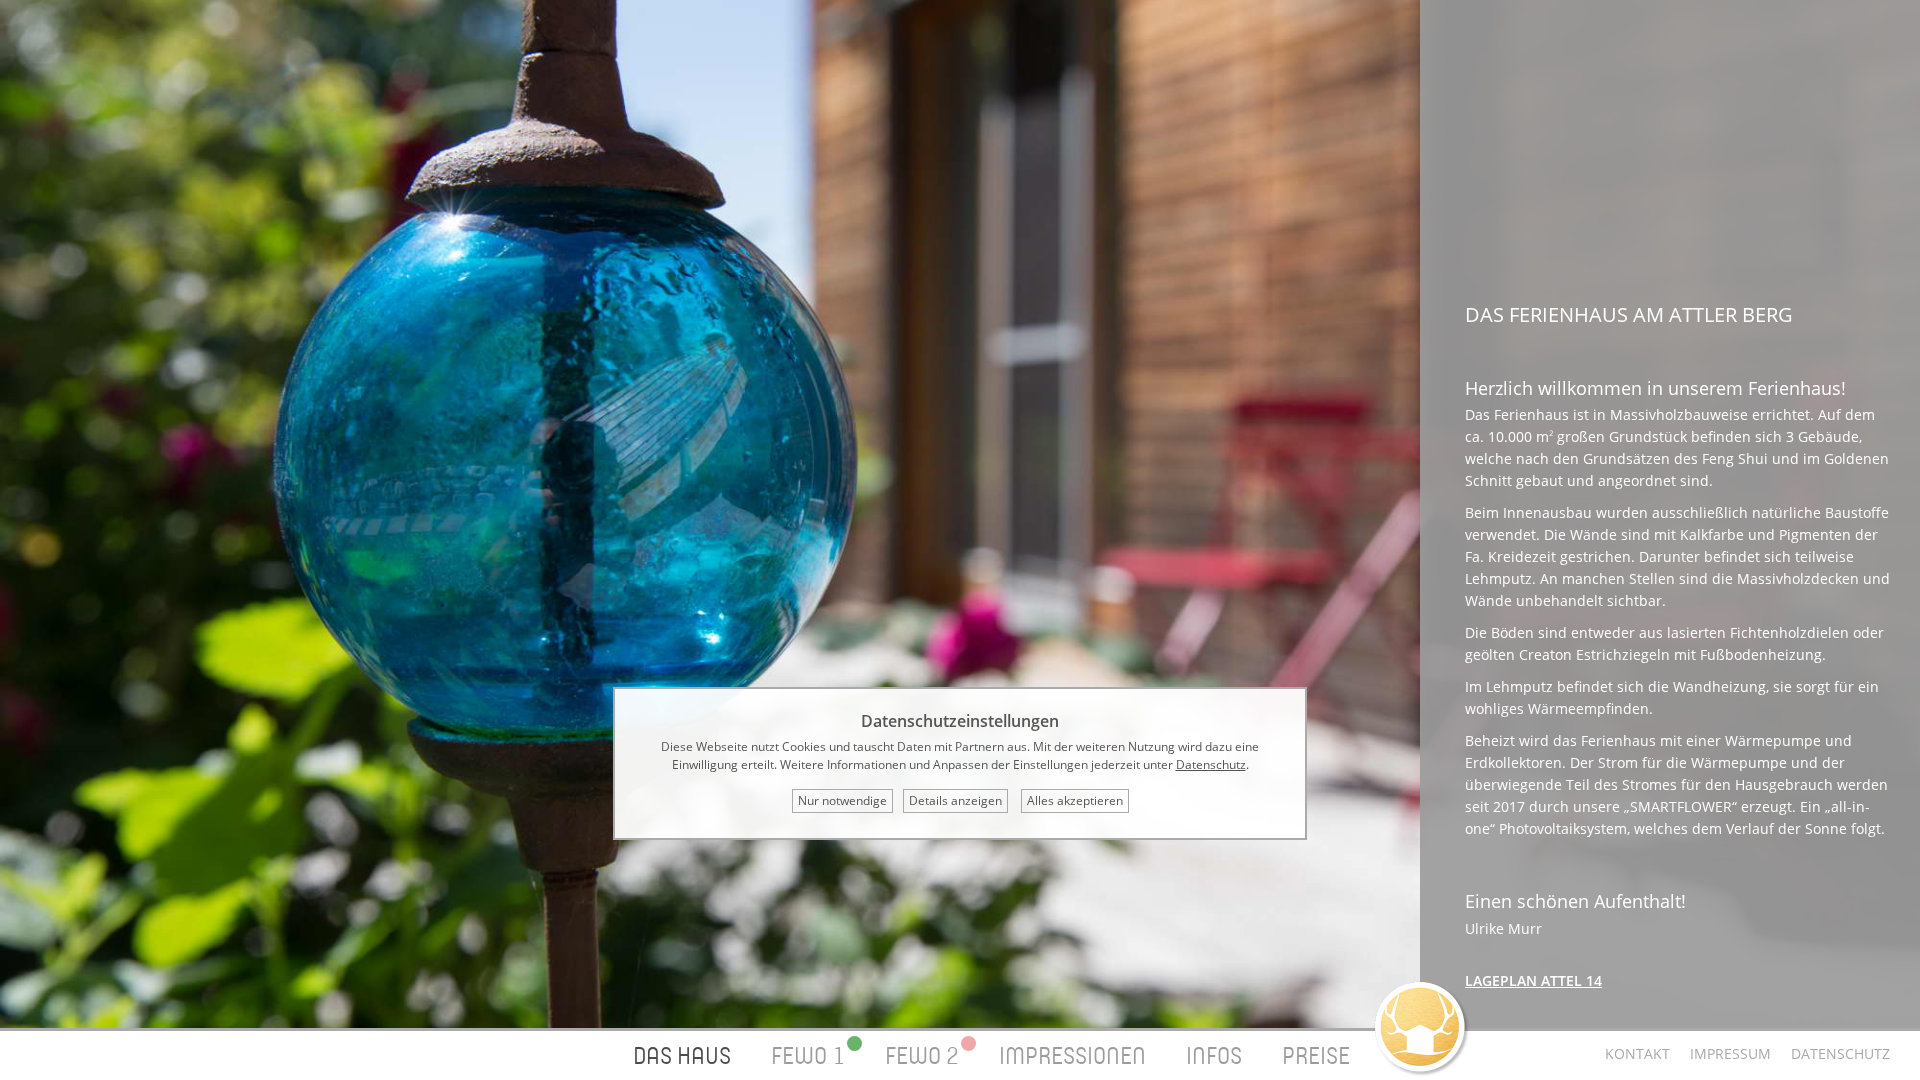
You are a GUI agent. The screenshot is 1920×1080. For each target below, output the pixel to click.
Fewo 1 (808, 1055)
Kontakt (1637, 1053)
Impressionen (1072, 1055)
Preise (1316, 1055)
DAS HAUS (682, 1055)
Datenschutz (1840, 1053)
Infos (1214, 1055)
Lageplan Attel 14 (1533, 980)
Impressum (1730, 1053)
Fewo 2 (922, 1055)
